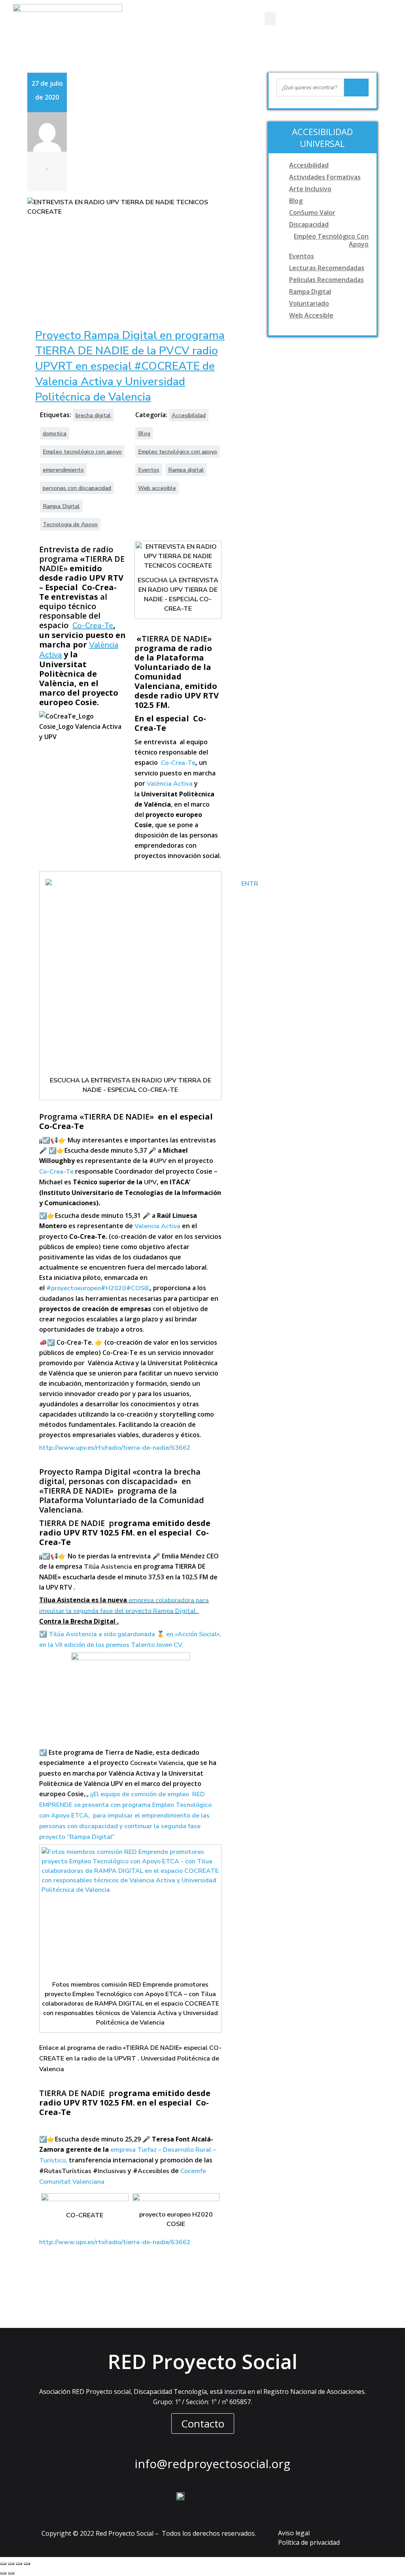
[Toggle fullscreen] (19, 2564)
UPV (158, 1161)
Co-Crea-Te (93, 626)
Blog (144, 433)
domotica (55, 433)
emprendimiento (63, 470)
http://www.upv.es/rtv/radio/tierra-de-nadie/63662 (115, 1448)
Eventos (149, 470)
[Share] (11, 2564)
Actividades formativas (325, 177)
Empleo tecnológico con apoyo (82, 452)
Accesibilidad (189, 415)
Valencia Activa (157, 1226)
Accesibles (151, 2171)
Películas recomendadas (326, 280)
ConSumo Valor (312, 213)
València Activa (170, 784)
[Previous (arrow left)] (3, 2573)
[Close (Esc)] (3, 2564)
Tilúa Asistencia (108, 1567)
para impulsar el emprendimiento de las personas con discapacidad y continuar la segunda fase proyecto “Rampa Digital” (124, 1826)
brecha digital (93, 415)
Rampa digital (186, 470)
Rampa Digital (61, 506)
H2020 (114, 1288)
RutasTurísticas (65, 2171)
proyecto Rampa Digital (161, 1611)
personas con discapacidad (77, 488)
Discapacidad (309, 224)
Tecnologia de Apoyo (70, 524)
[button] (270, 19)
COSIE (138, 1288)
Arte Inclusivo (310, 189)
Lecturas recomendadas (327, 268)
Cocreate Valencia (157, 1763)
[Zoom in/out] (27, 2564)
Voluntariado (309, 303)
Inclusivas (110, 2171)
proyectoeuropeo (74, 1288)
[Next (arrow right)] (11, 2573)
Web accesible (157, 488)
